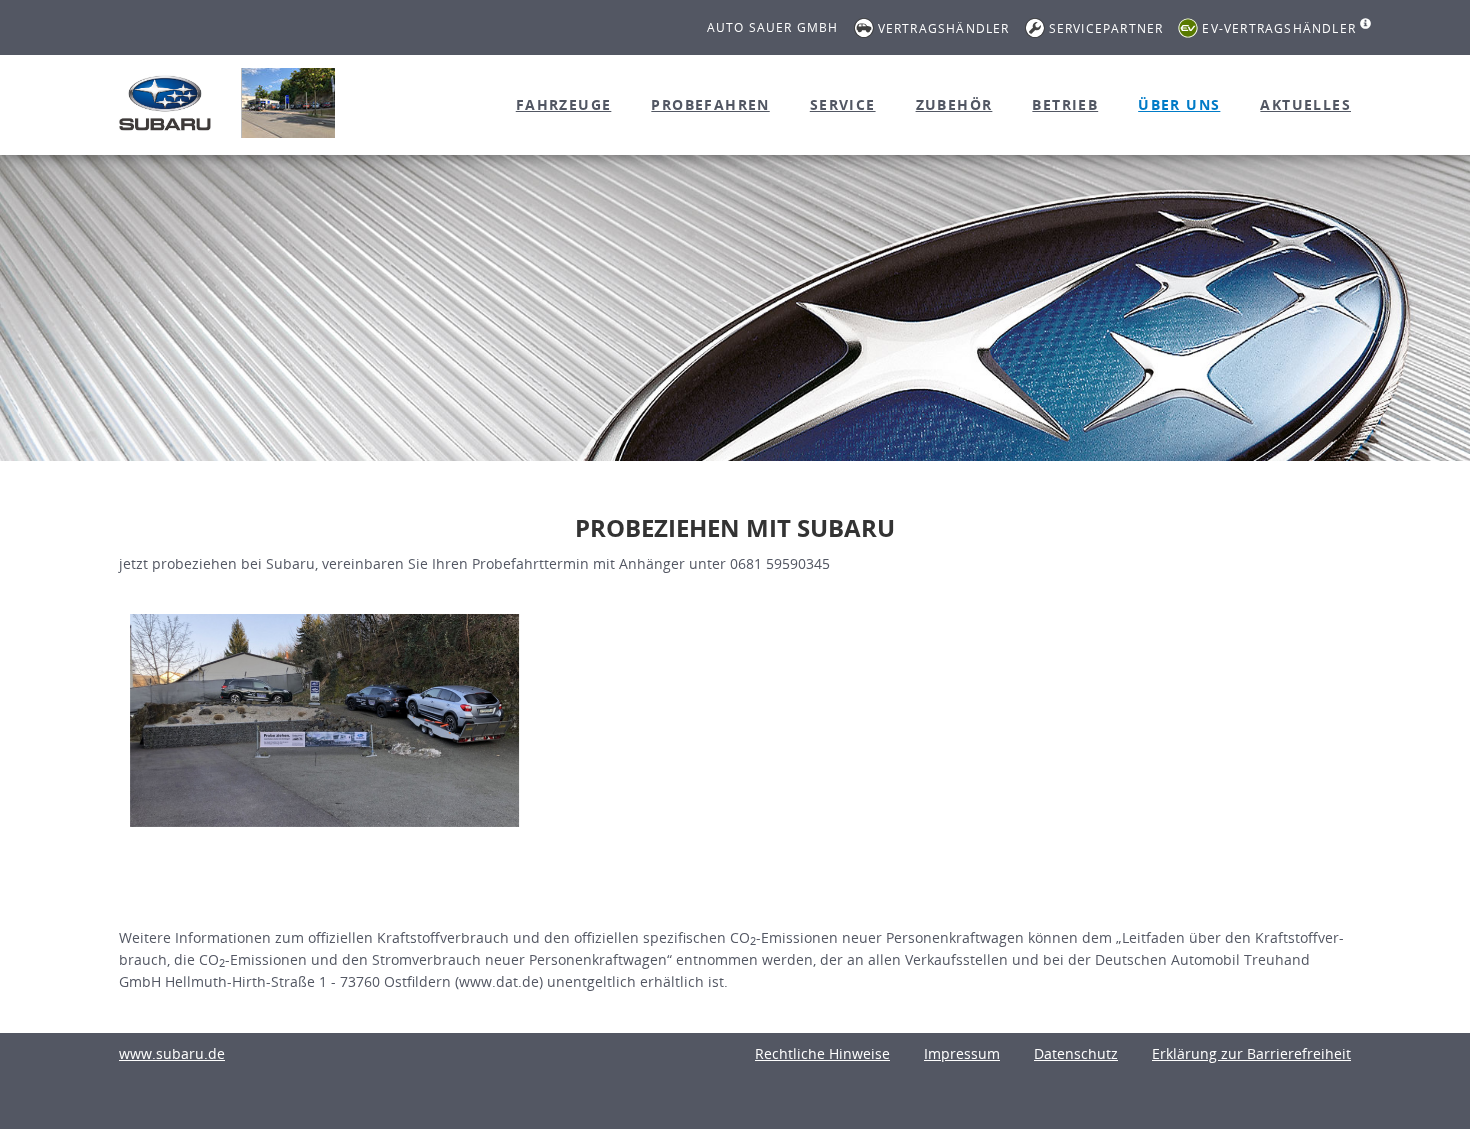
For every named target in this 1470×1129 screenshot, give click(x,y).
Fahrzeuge (564, 104)
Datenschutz (1076, 1053)
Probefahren (710, 104)
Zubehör (954, 104)
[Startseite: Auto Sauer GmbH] (165, 103)
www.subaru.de (172, 1053)
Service (843, 104)
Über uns (1179, 104)
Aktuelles (1305, 104)
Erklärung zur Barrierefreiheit (1251, 1053)
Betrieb (1065, 104)
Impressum (962, 1053)
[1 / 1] (324, 720)
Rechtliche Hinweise (822, 1053)
